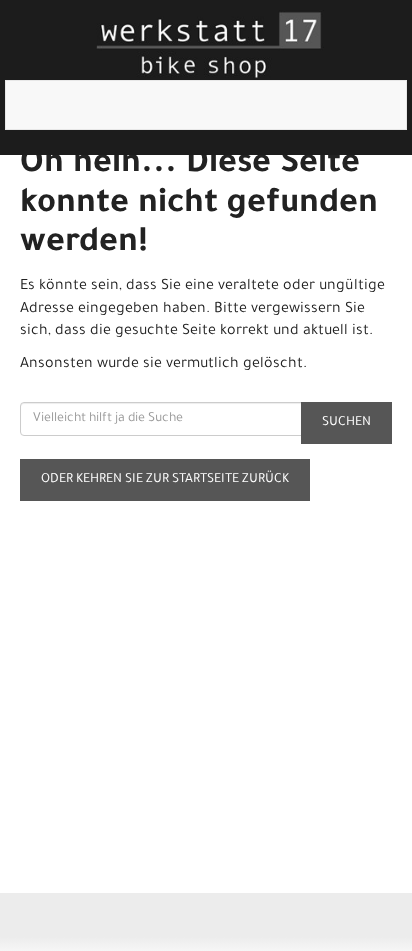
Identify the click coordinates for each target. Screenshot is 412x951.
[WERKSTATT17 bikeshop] (210, 45)
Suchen (346, 423)
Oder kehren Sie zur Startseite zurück (165, 480)
